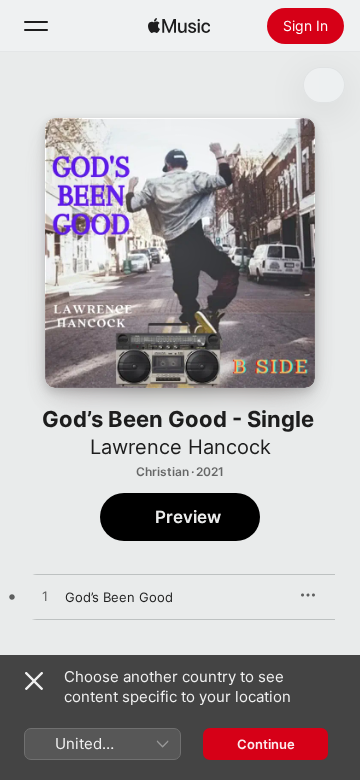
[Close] (34, 681)
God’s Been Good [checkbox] (119, 597)
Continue (266, 744)
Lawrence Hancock (180, 447)
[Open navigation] (36, 26)
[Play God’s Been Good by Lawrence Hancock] (45, 597)
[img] (179, 26)
